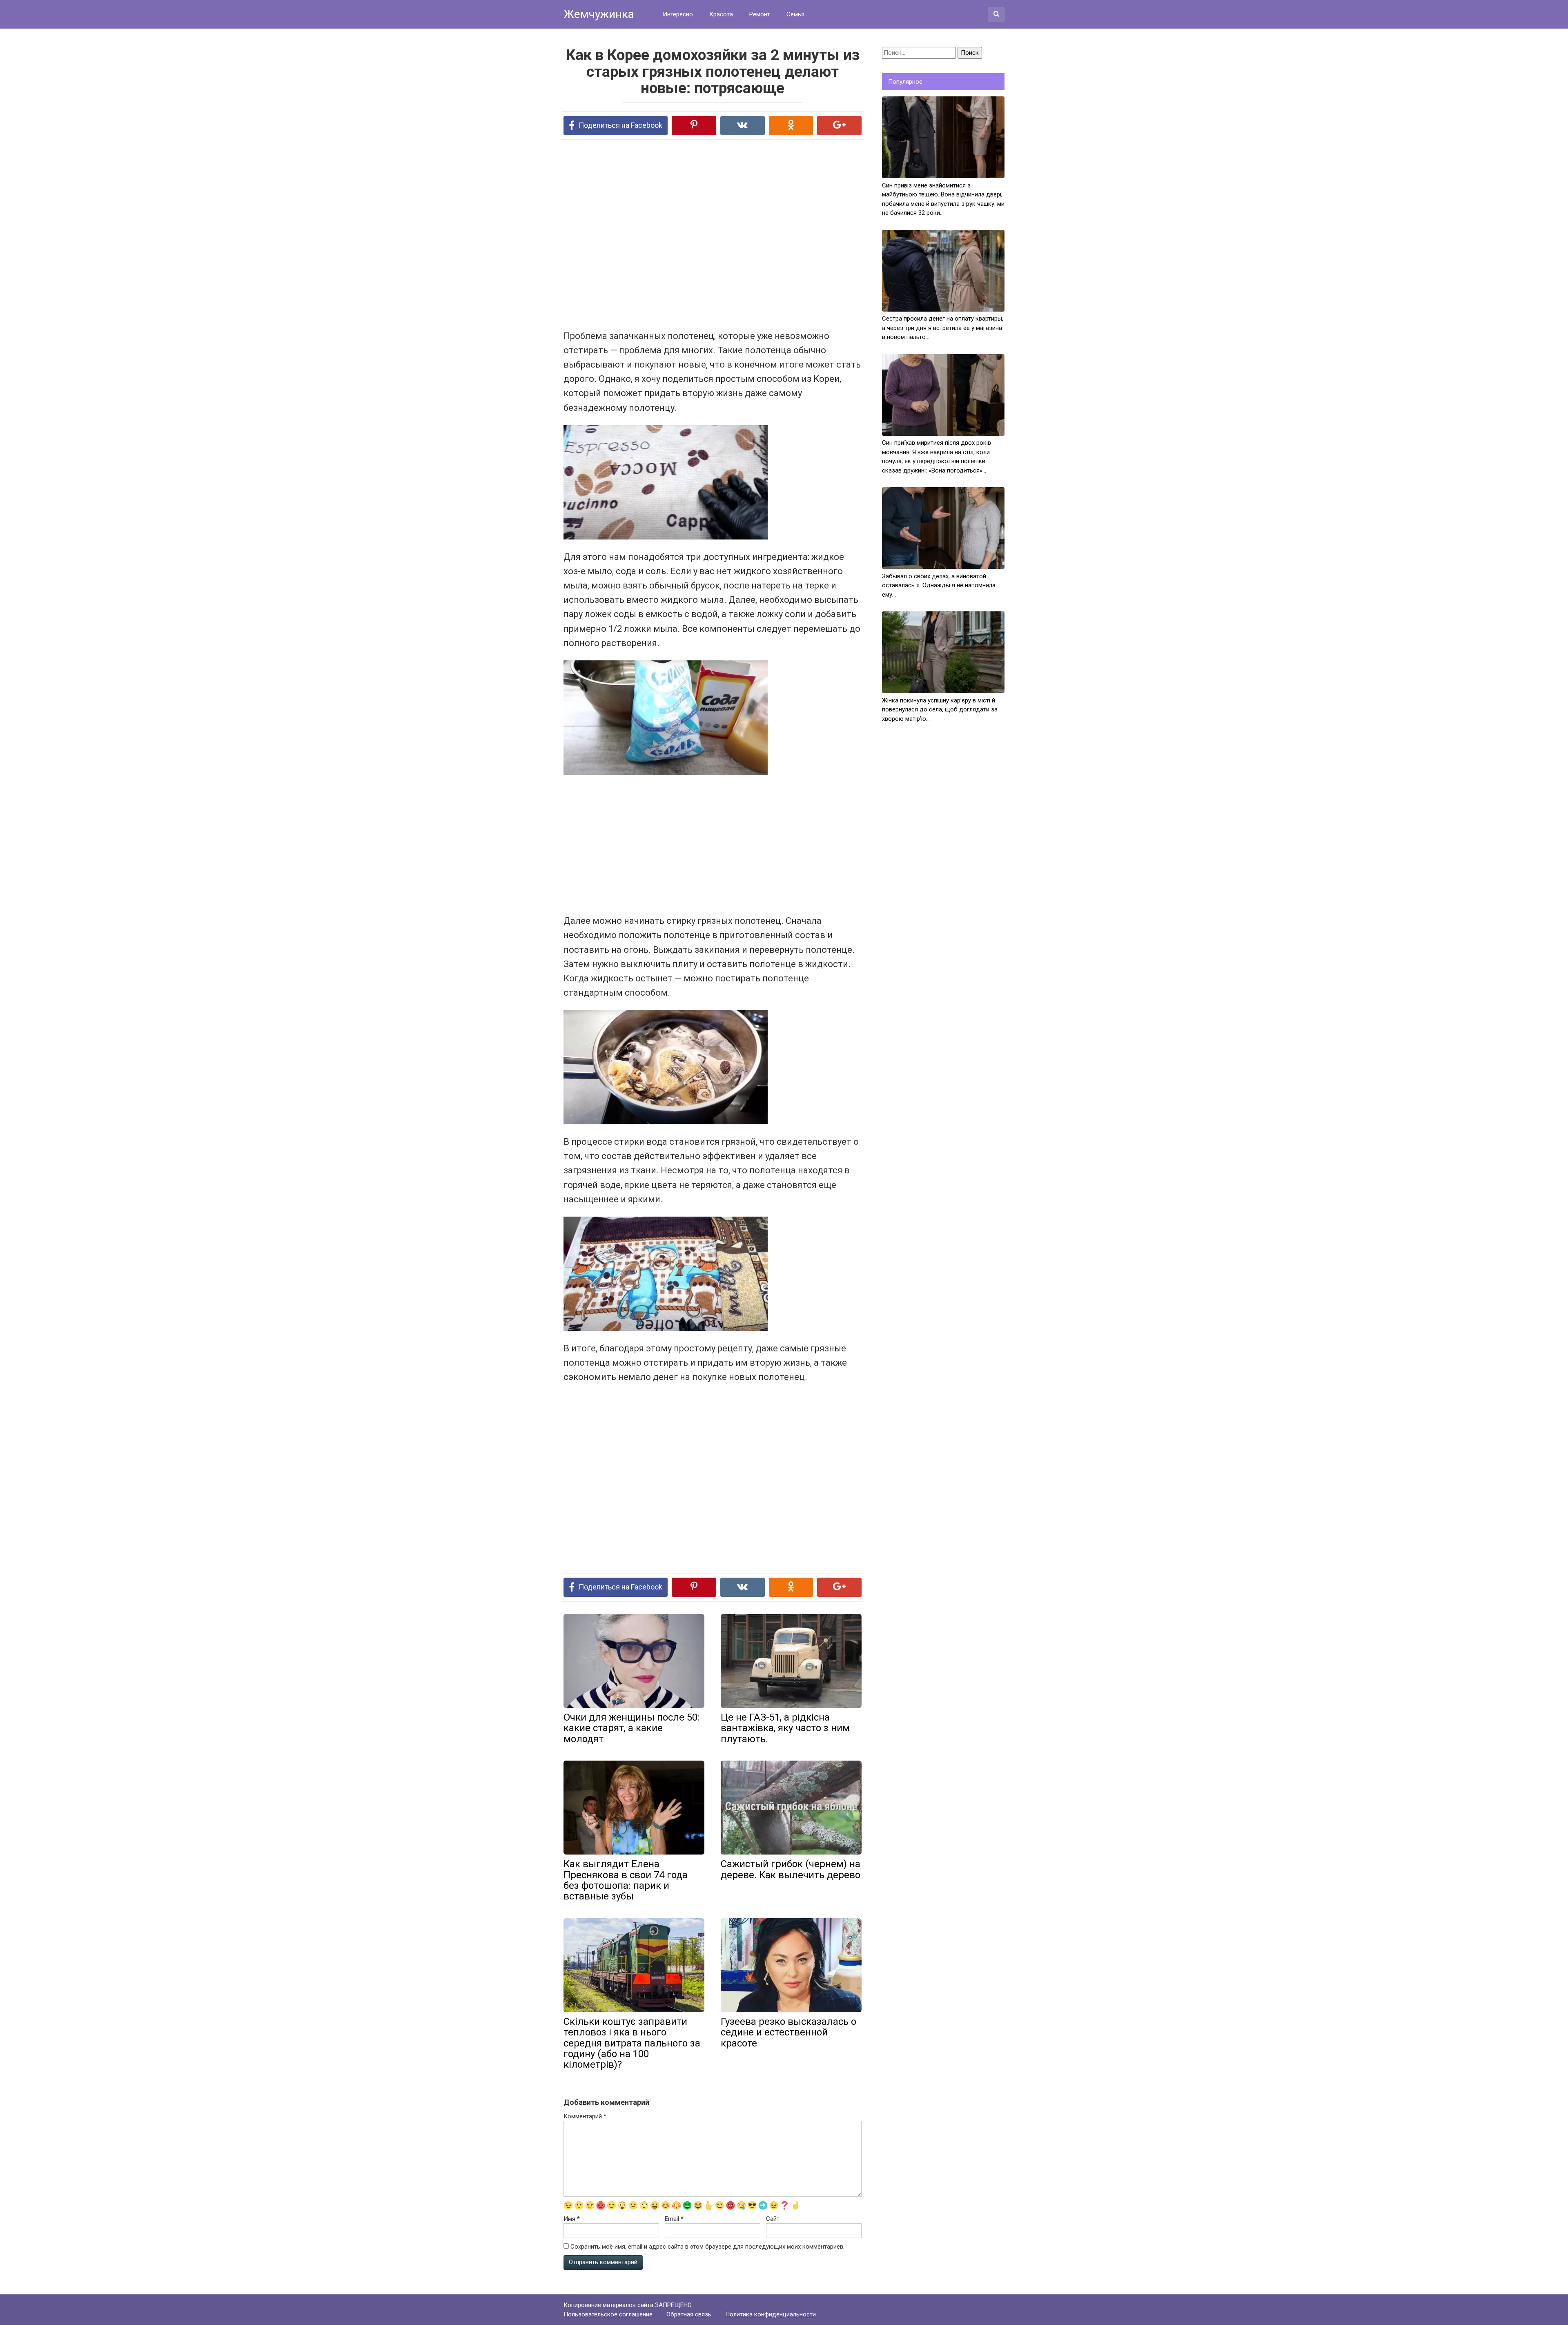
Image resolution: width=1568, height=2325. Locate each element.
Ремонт (760, 14)
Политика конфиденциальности (771, 2314)
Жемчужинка (599, 14)
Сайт (773, 2219)
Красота (721, 14)
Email (674, 2219)
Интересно (678, 14)
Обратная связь (689, 2314)
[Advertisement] (682, 234)
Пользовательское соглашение (608, 2314)
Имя (572, 2219)
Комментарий (585, 2116)
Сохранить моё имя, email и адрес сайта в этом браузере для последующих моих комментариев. (707, 2247)
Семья (795, 14)
